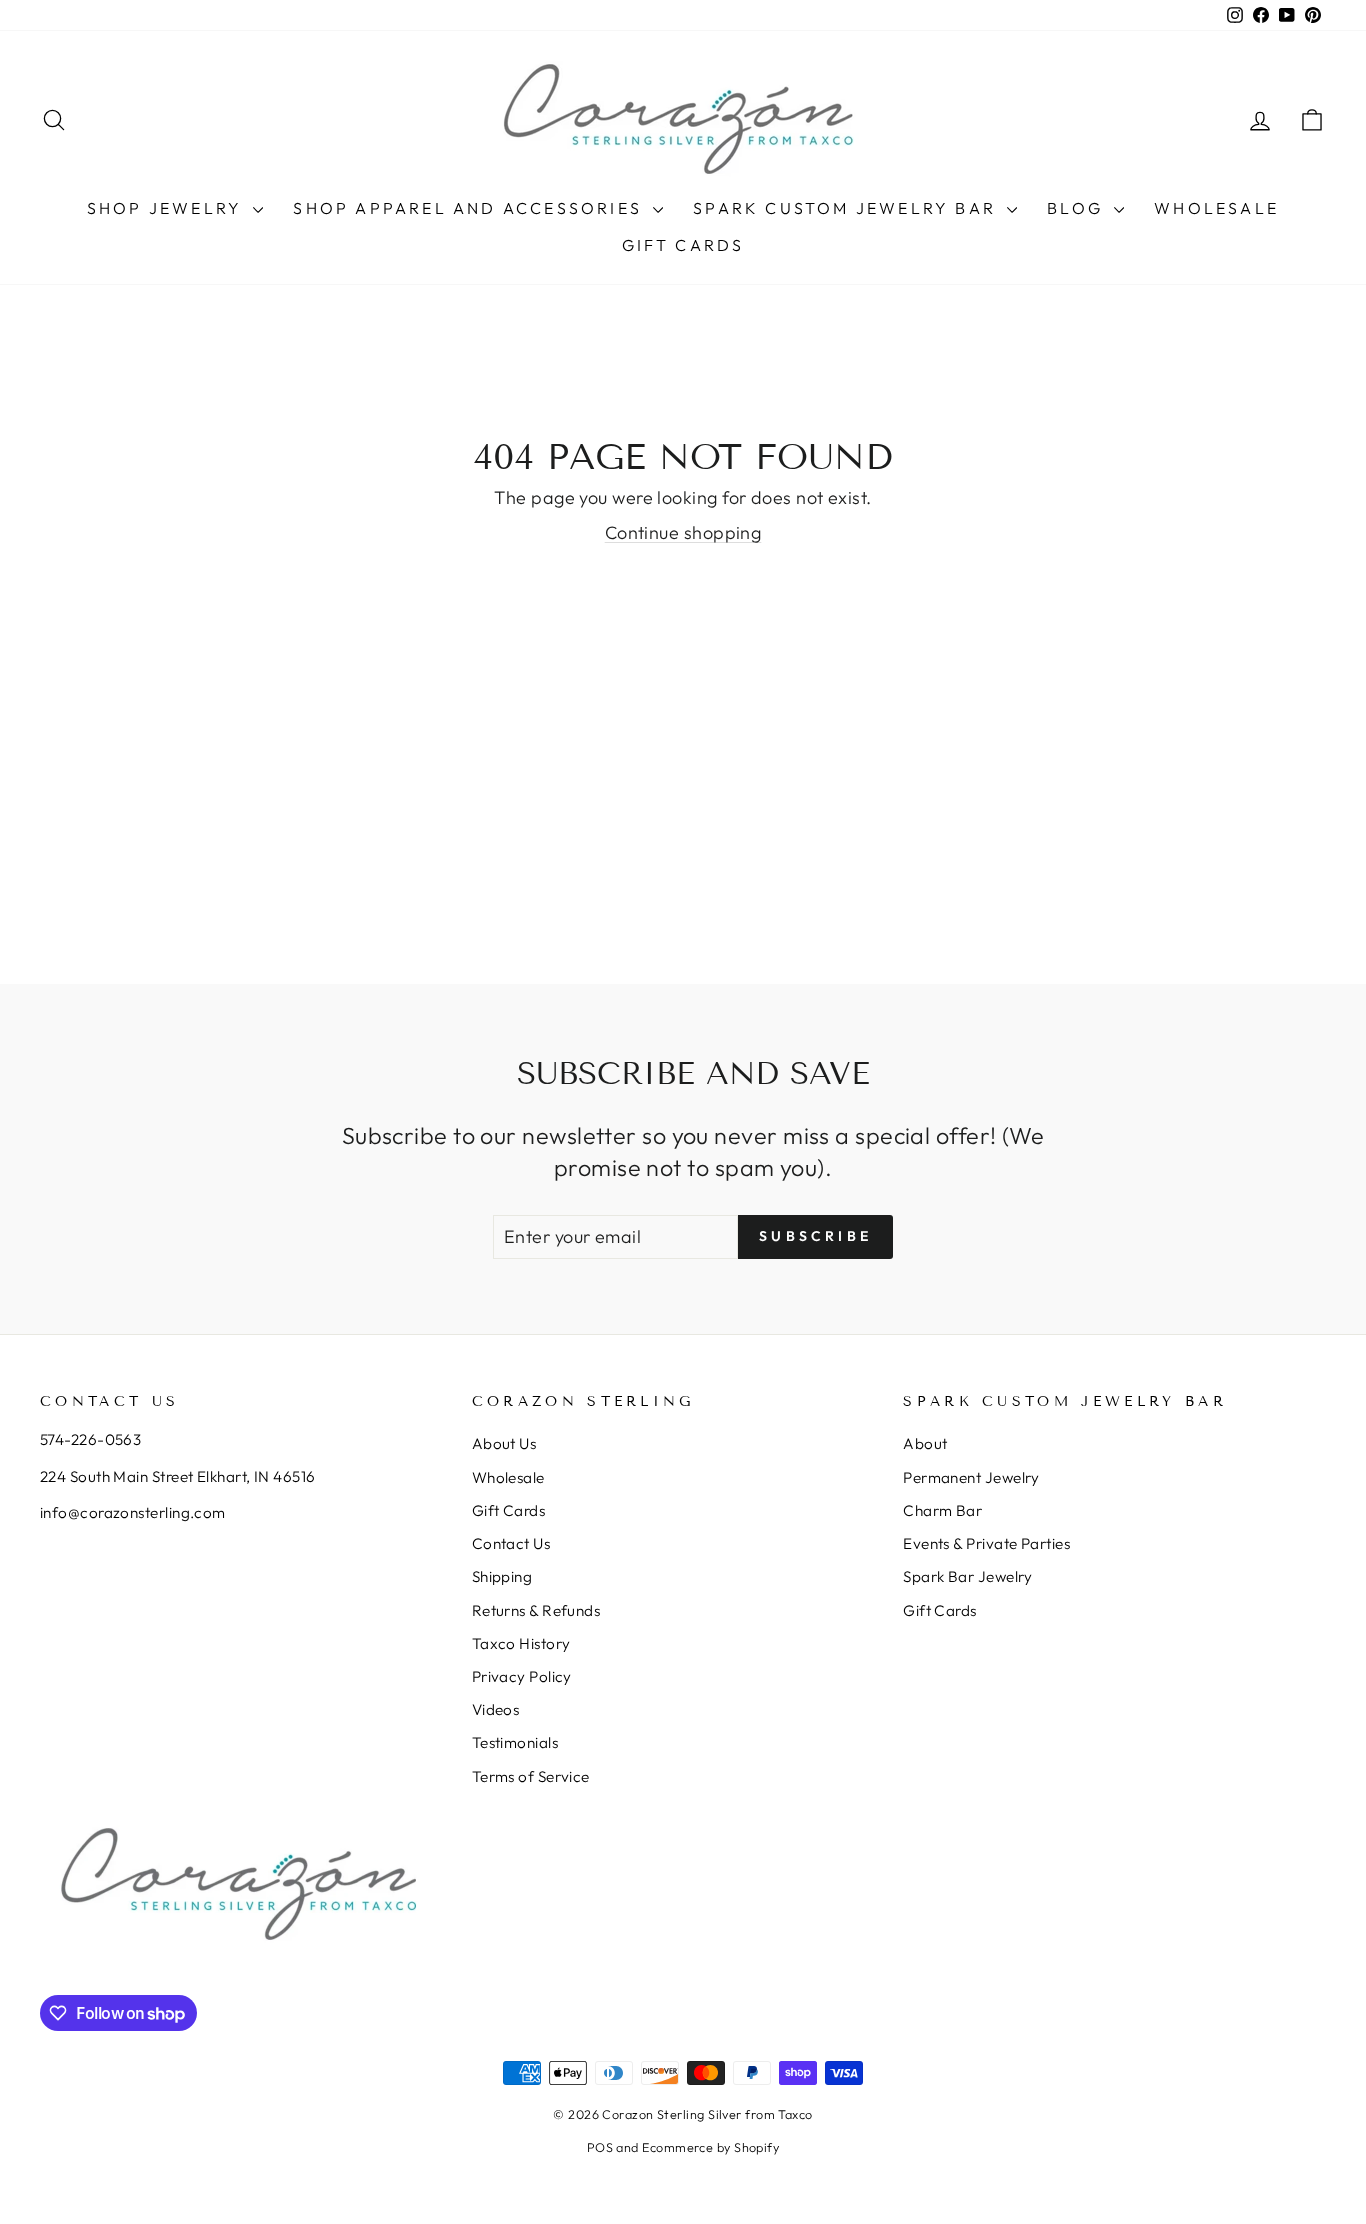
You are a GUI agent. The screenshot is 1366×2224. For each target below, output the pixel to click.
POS (600, 2147)
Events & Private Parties (986, 1543)
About (925, 1443)
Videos (496, 1709)
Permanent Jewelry (971, 1477)
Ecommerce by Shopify (710, 2147)
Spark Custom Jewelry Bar (847, 208)
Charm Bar (942, 1510)
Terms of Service (531, 1776)
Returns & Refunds (536, 1610)
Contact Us (511, 1543)
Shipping (502, 1576)
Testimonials (515, 1742)
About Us (504, 1443)
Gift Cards (683, 245)
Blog (1078, 208)
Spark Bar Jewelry (968, 1576)
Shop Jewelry (168, 208)
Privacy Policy (522, 1676)
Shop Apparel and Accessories (470, 208)
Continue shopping (683, 532)
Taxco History (521, 1643)
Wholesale (1216, 208)
